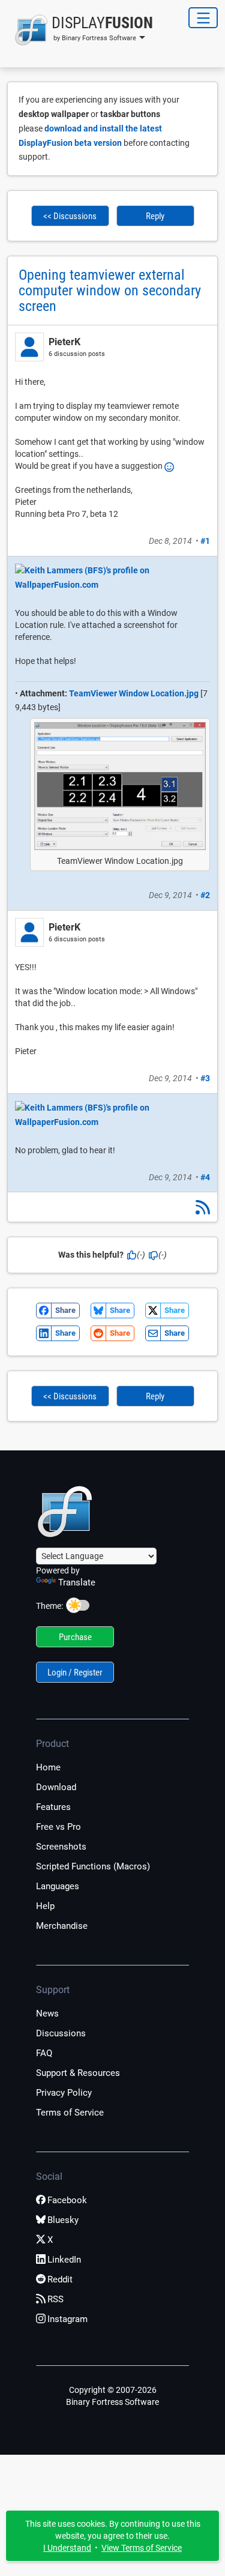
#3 (205, 1078)
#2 (205, 895)
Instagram (67, 2319)
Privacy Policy (64, 2093)
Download (56, 1787)
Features (53, 1807)
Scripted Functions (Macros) (93, 1866)
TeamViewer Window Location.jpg (134, 693)
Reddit (60, 2279)
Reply (155, 216)
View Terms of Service (142, 2548)
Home (48, 1767)
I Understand (67, 2548)
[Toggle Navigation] (203, 18)
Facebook (67, 2200)
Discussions (61, 2033)
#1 (205, 541)
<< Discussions (70, 216)
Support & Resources (78, 2073)
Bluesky (63, 2220)
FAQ (44, 2053)
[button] (80, 30)
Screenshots (61, 1847)
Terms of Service (70, 2113)
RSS (55, 2299)
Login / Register (75, 1673)
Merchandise (62, 1926)
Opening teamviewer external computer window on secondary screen (110, 291)
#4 (205, 1177)
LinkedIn (64, 2260)
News (47, 2013)
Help (45, 1906)
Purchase (75, 1637)
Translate (77, 1582)
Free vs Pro (58, 1827)
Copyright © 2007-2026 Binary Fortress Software (112, 2396)
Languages (58, 1886)
